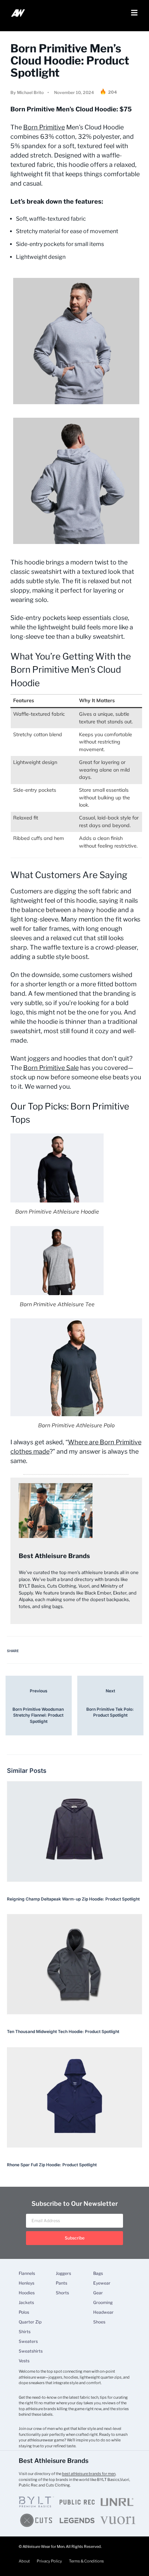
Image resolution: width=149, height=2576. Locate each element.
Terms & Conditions (86, 2561)
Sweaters (28, 2341)
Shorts (62, 2293)
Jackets (26, 2303)
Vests (24, 2361)
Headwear (103, 2312)
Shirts (25, 2332)
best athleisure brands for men (89, 2474)
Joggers (63, 2273)
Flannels (27, 2273)
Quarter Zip (30, 2322)
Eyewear (102, 2283)
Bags (98, 2273)
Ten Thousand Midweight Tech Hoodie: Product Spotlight (63, 2031)
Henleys (27, 2283)
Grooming (103, 2303)
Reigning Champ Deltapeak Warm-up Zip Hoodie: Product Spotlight (73, 1899)
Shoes (99, 2322)
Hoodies (27, 2293)
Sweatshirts (31, 2351)
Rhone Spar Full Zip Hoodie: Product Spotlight (52, 2165)
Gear (98, 2293)
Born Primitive (44, 127)
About (24, 2561)
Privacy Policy (49, 2561)
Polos (24, 2312)
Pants (62, 2283)
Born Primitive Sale (51, 1068)
